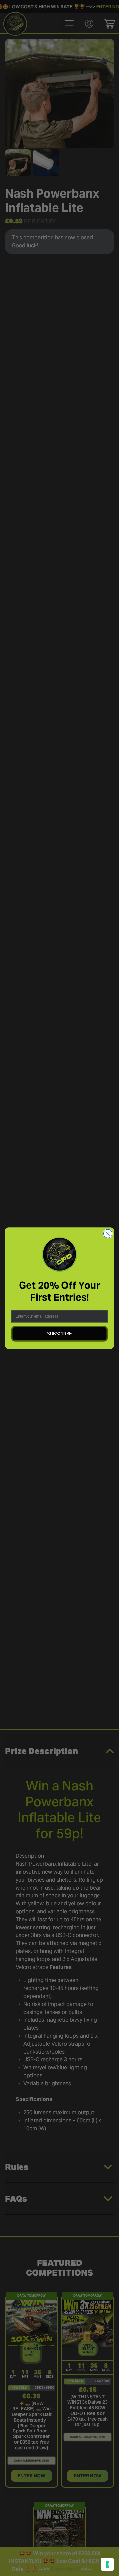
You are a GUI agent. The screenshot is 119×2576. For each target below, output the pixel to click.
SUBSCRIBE (59, 1333)
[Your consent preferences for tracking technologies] (107, 2564)
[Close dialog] (108, 1234)
